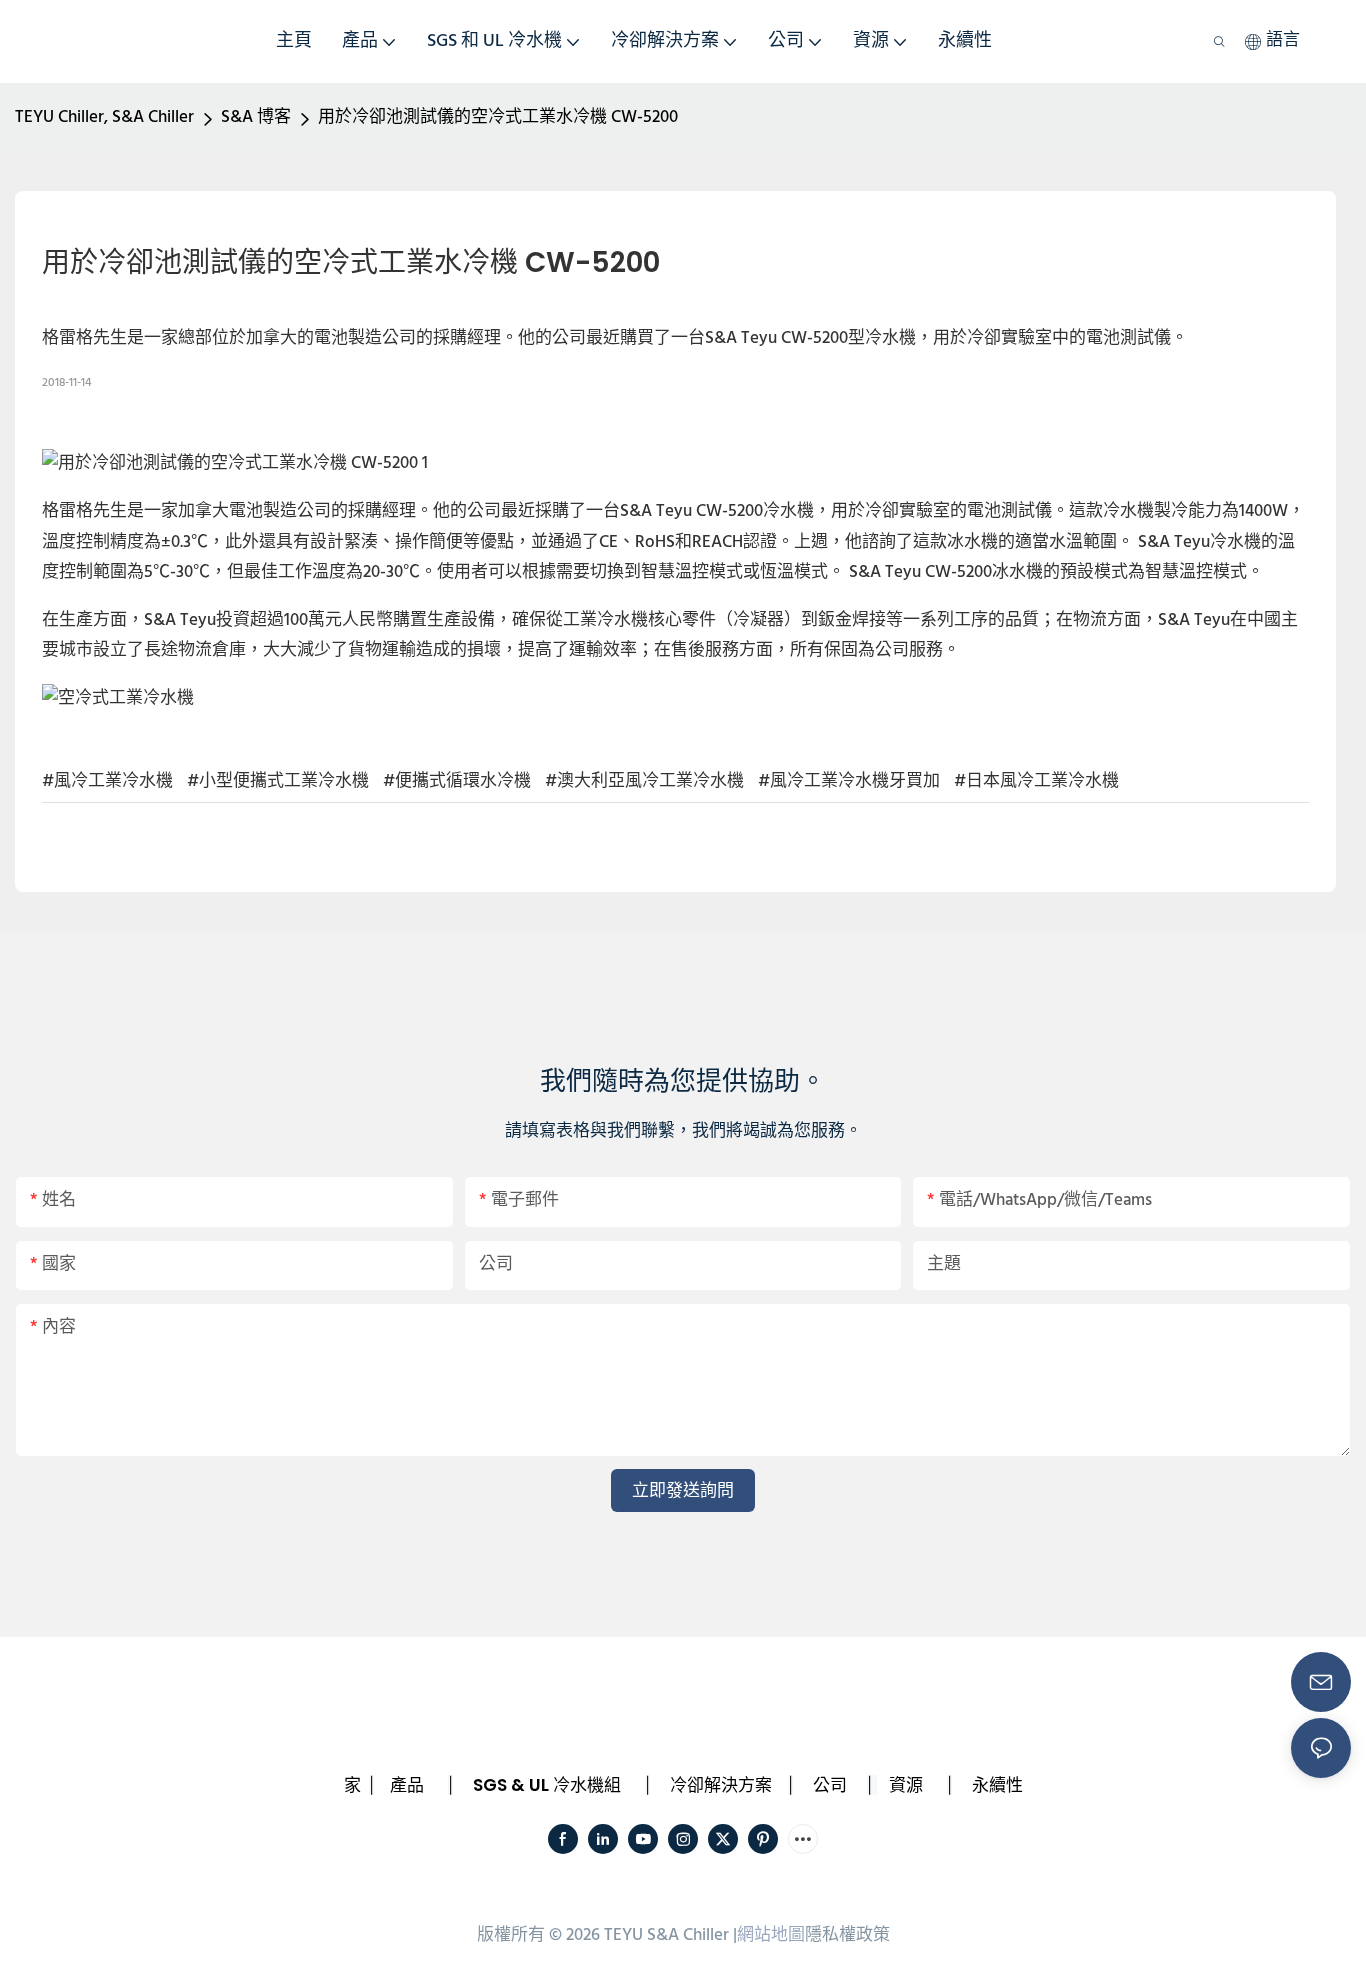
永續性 (997, 1785)
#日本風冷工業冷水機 (1036, 781)
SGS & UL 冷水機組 (547, 1785)
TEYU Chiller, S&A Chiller (104, 117)
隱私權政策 (847, 1935)
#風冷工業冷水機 (107, 781)
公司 (830, 1785)
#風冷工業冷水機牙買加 (849, 781)
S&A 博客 (256, 117)
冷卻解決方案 (721, 1785)
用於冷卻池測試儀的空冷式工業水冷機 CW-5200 (498, 117)
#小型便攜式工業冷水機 (278, 781)
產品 (407, 1785)
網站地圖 (771, 1935)
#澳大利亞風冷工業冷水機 (644, 781)
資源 (906, 1785)
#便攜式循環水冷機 (457, 781)
